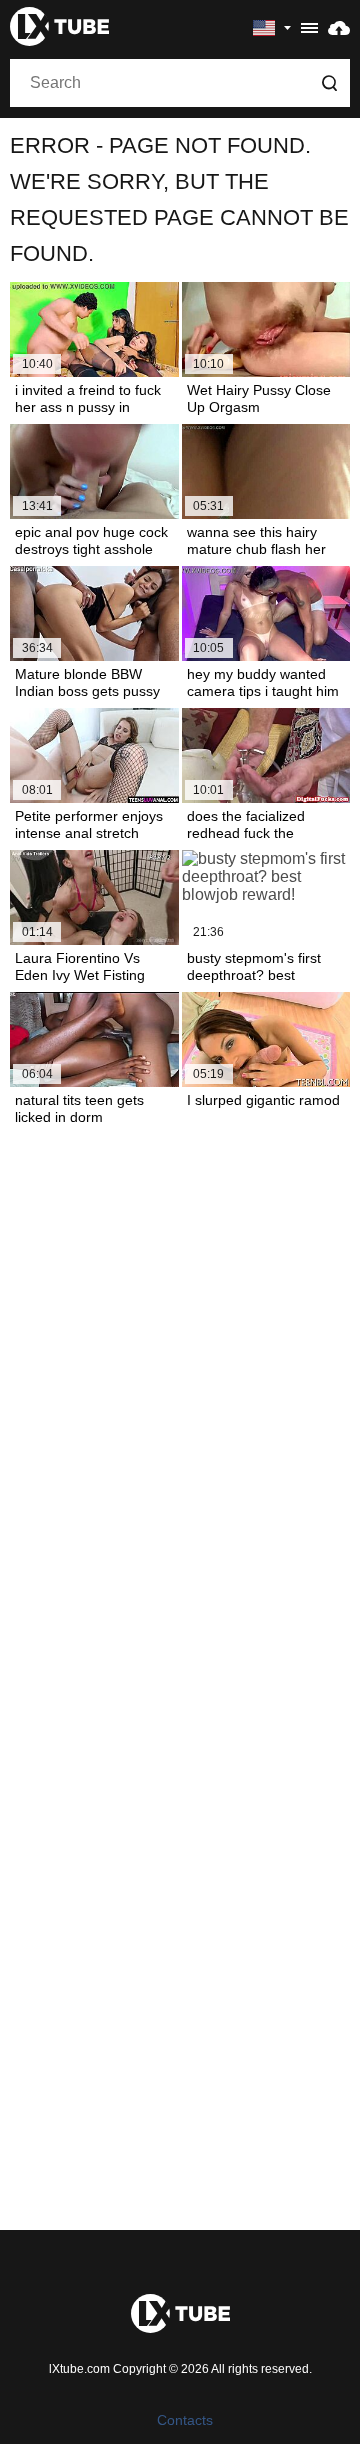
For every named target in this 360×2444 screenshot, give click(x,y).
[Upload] (339, 27)
